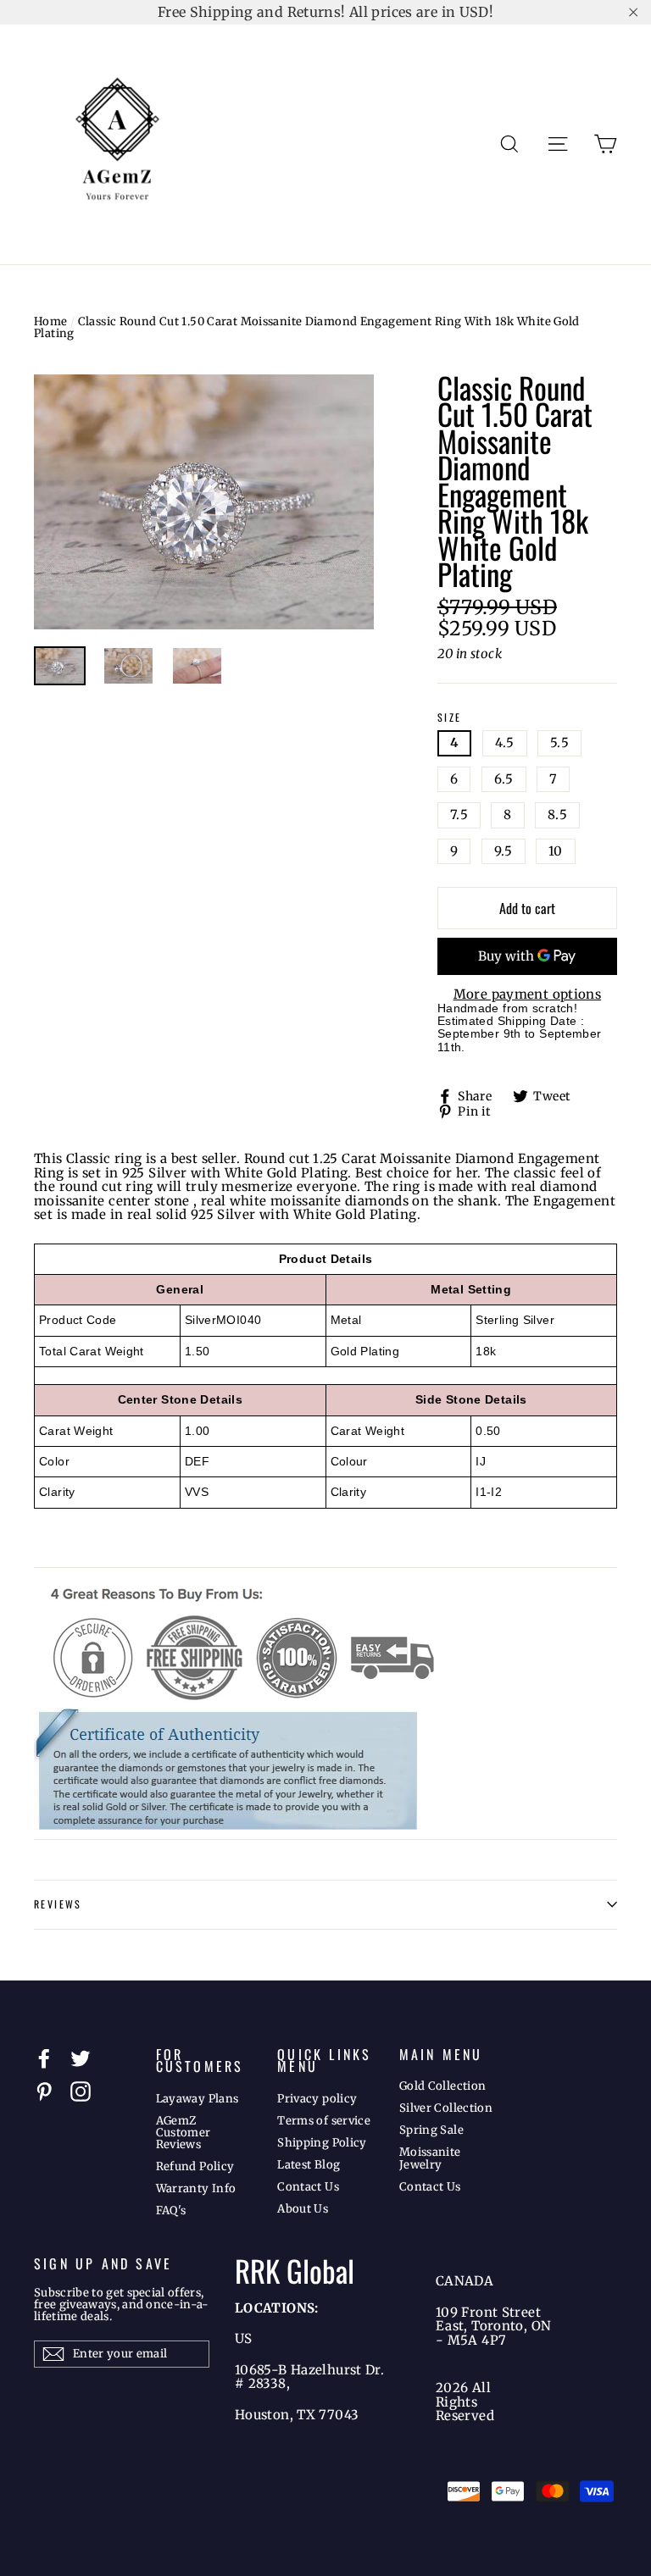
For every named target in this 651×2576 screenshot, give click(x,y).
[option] (204, 502)
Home (51, 321)
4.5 (505, 742)
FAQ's (171, 2210)
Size (450, 718)
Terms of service (324, 2121)
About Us (303, 2209)
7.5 (459, 814)
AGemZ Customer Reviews (184, 2133)
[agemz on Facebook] (44, 2058)
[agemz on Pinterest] (44, 2091)
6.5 (504, 779)
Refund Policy (195, 2166)
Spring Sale (431, 2130)
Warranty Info (196, 2188)
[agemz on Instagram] (81, 2091)
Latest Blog (309, 2165)
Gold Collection (443, 2086)
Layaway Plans (198, 2099)
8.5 (557, 814)
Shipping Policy (322, 2143)
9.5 (504, 851)
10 (556, 851)
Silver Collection (446, 2108)
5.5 (559, 742)
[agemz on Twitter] (81, 2058)
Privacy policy (317, 2099)
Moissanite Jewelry (430, 2158)
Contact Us (308, 2187)
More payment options (528, 995)
